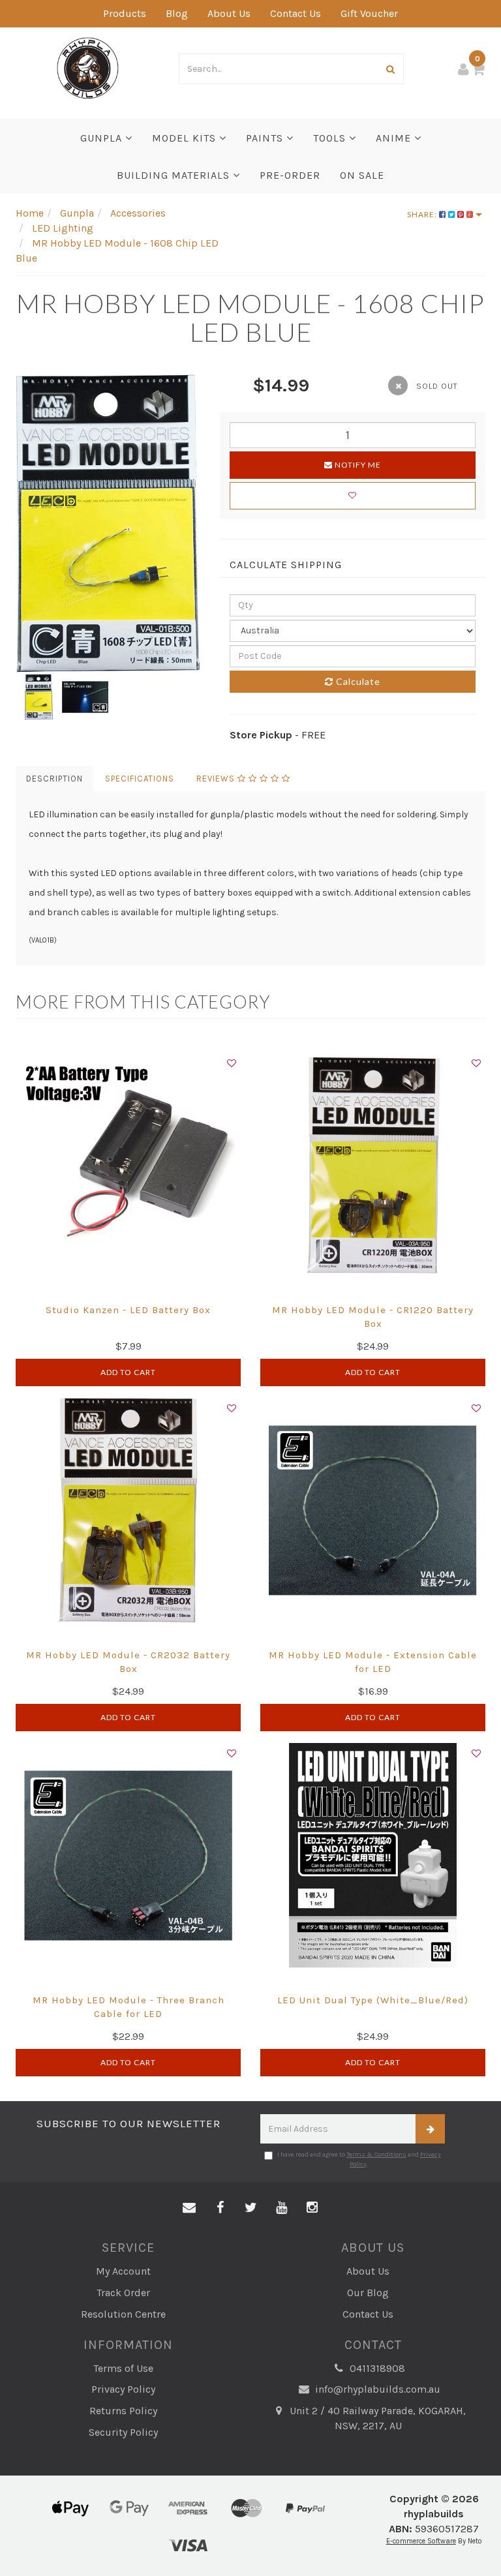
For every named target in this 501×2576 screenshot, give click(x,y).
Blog (177, 13)
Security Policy (123, 2432)
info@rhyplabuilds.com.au (376, 2389)
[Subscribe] (430, 2129)
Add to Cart (128, 1372)
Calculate (357, 681)
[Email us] (189, 2208)
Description (54, 779)
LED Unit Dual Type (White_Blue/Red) (373, 2000)
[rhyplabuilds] (88, 67)
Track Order (123, 2293)
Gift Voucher (369, 13)
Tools (331, 138)
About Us (229, 13)
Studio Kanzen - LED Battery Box (128, 1310)
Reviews (217, 779)
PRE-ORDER (290, 175)
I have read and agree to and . (359, 2159)
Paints (266, 138)
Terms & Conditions (376, 2155)
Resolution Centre (123, 2314)
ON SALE (362, 175)
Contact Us (296, 13)
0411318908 (376, 2368)
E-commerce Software (421, 2541)
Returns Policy (123, 2411)
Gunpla (103, 138)
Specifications (140, 779)
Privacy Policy (123, 2389)
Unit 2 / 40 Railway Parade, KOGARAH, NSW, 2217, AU (376, 2418)
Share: (423, 214)
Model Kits (186, 138)
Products (125, 13)
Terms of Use (123, 2368)
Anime (395, 138)
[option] (108, 523)
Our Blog (368, 2293)
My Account (123, 2271)
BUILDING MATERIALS (175, 175)
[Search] (391, 69)
